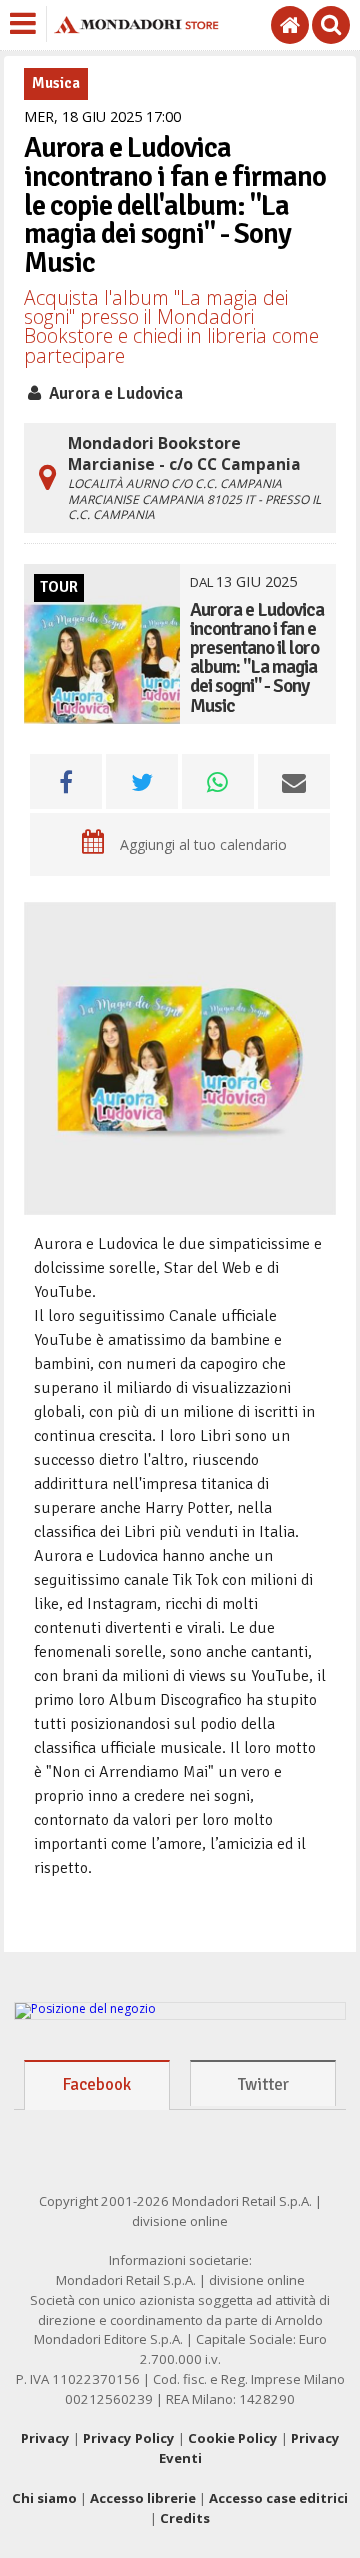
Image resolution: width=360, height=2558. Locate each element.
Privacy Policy (129, 2438)
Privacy (45, 2438)
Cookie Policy (233, 2438)
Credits (185, 2518)
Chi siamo (44, 2498)
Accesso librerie (143, 2498)
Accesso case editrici (278, 2498)
